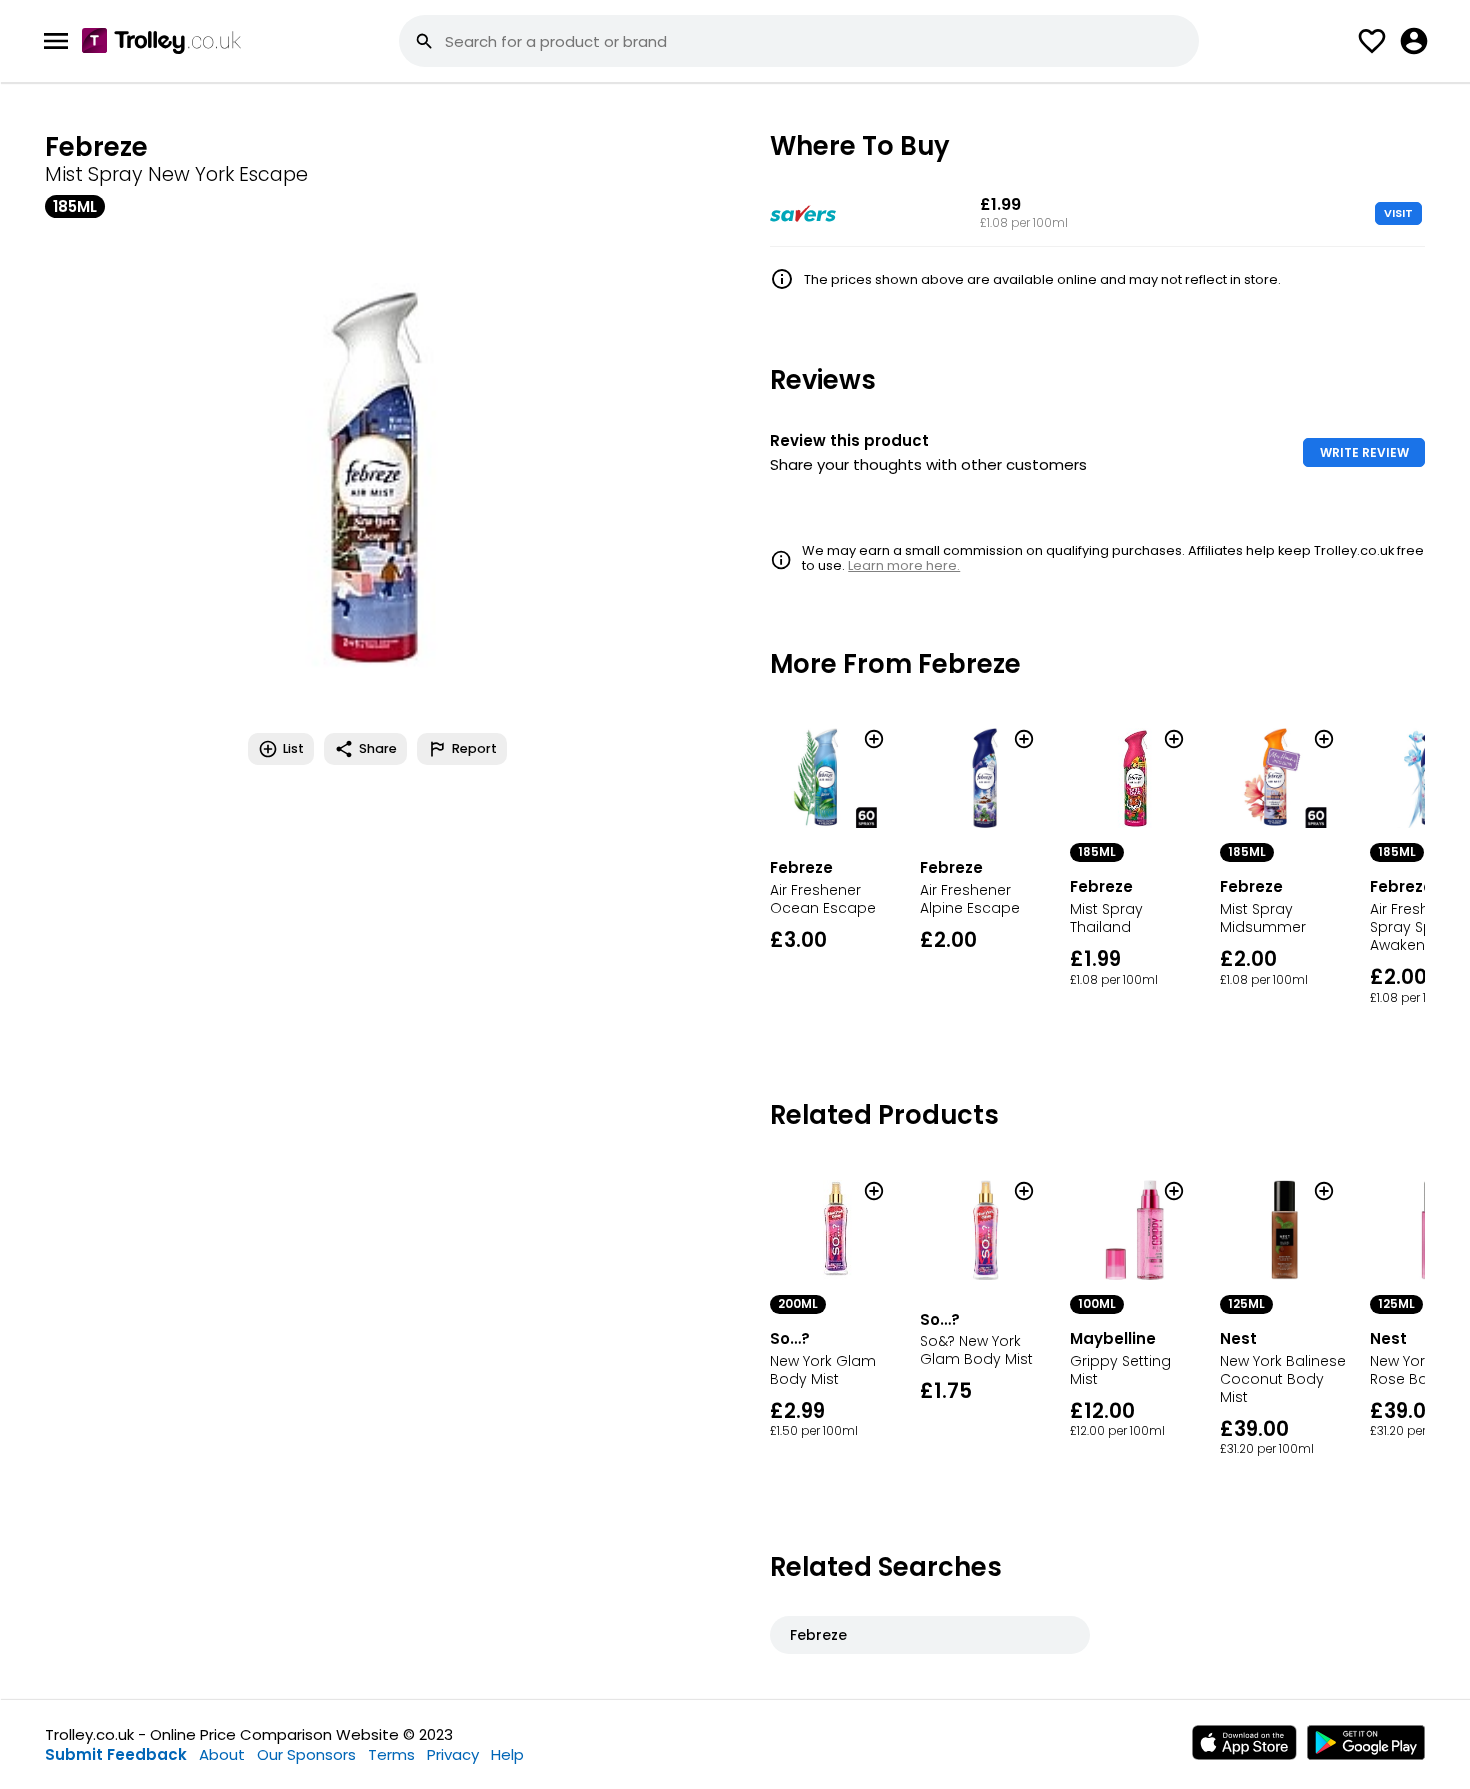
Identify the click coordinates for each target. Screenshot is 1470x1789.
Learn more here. (904, 565)
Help (507, 1754)
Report (474, 748)
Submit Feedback (116, 1754)
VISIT (1398, 213)
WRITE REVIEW (1364, 452)
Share (378, 748)
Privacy (453, 1754)
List (293, 748)
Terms (391, 1754)
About (222, 1754)
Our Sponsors (306, 1754)
